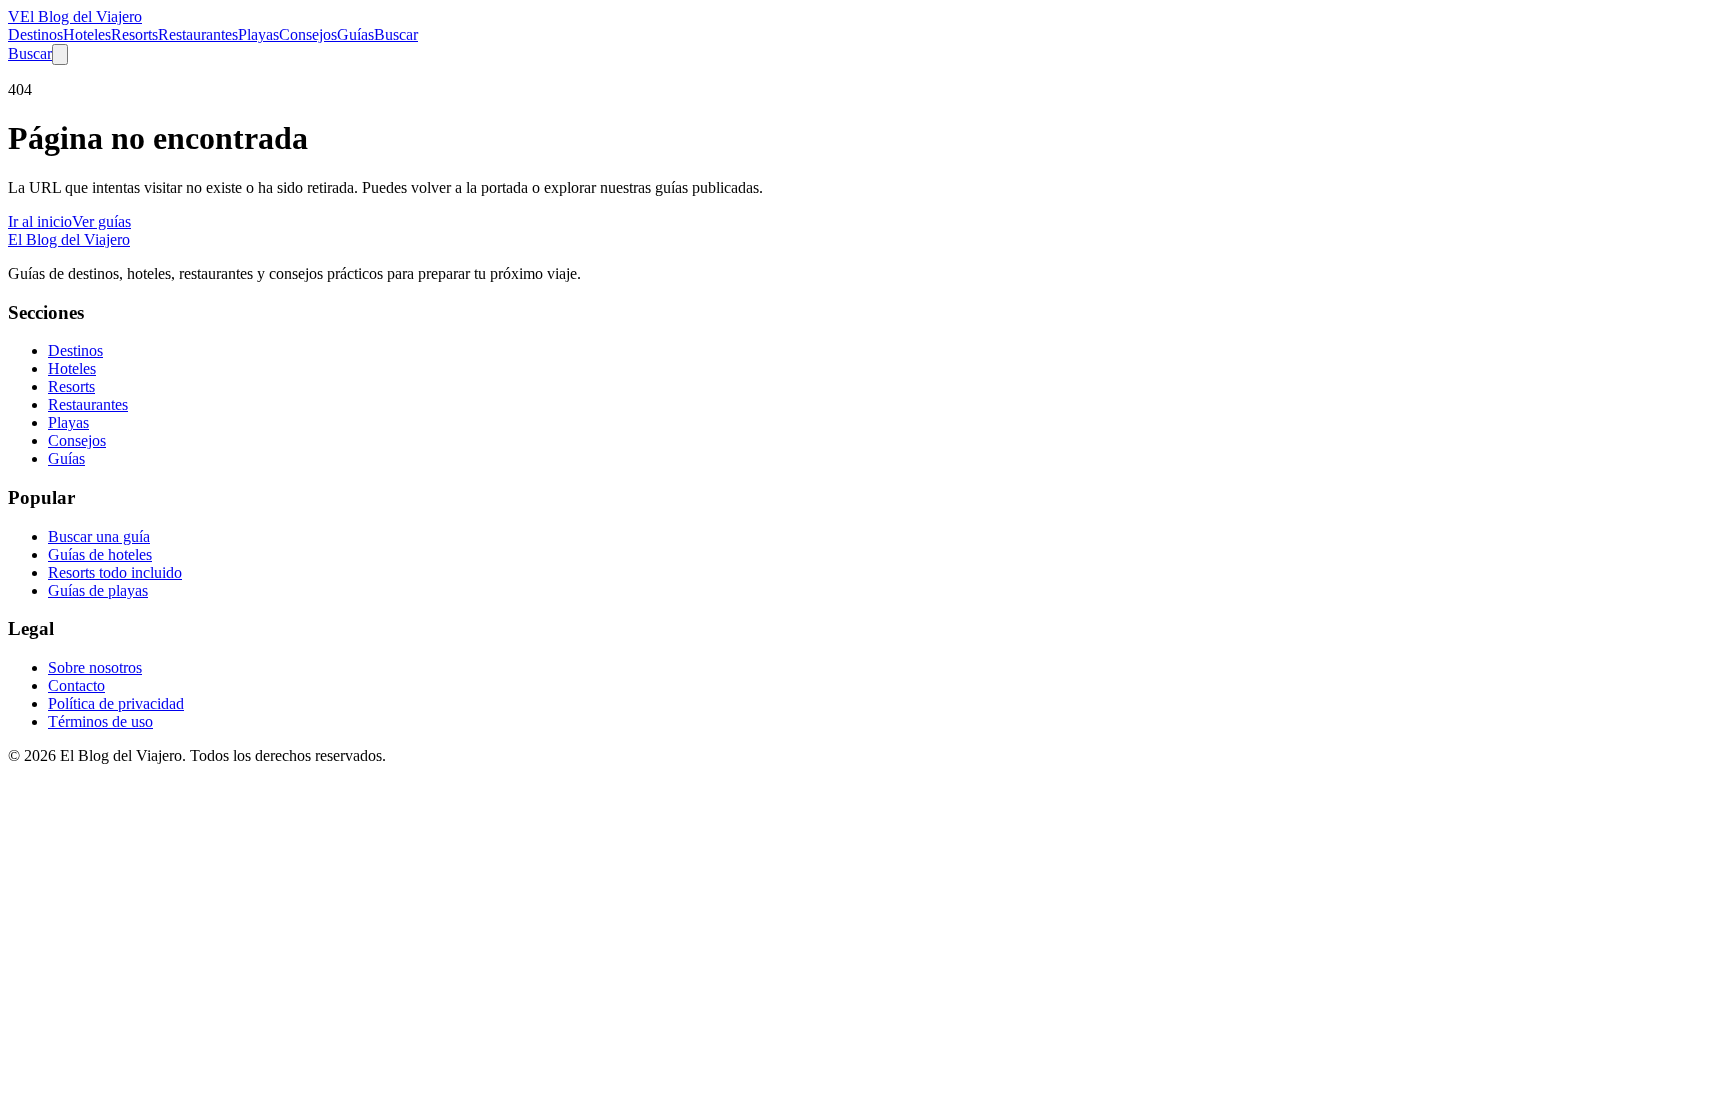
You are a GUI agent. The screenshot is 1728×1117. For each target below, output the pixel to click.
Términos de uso (100, 721)
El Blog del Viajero (69, 239)
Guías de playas (98, 590)
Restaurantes (198, 34)
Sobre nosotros (95, 667)
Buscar (396, 34)
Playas (258, 34)
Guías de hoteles (100, 554)
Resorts (134, 34)
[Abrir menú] (60, 54)
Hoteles (87, 34)
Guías (355, 34)
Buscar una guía (99, 536)
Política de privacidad (116, 703)
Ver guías (101, 221)
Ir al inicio (40, 221)
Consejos (308, 34)
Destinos (35, 34)
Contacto (76, 685)
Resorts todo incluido (115, 572)
